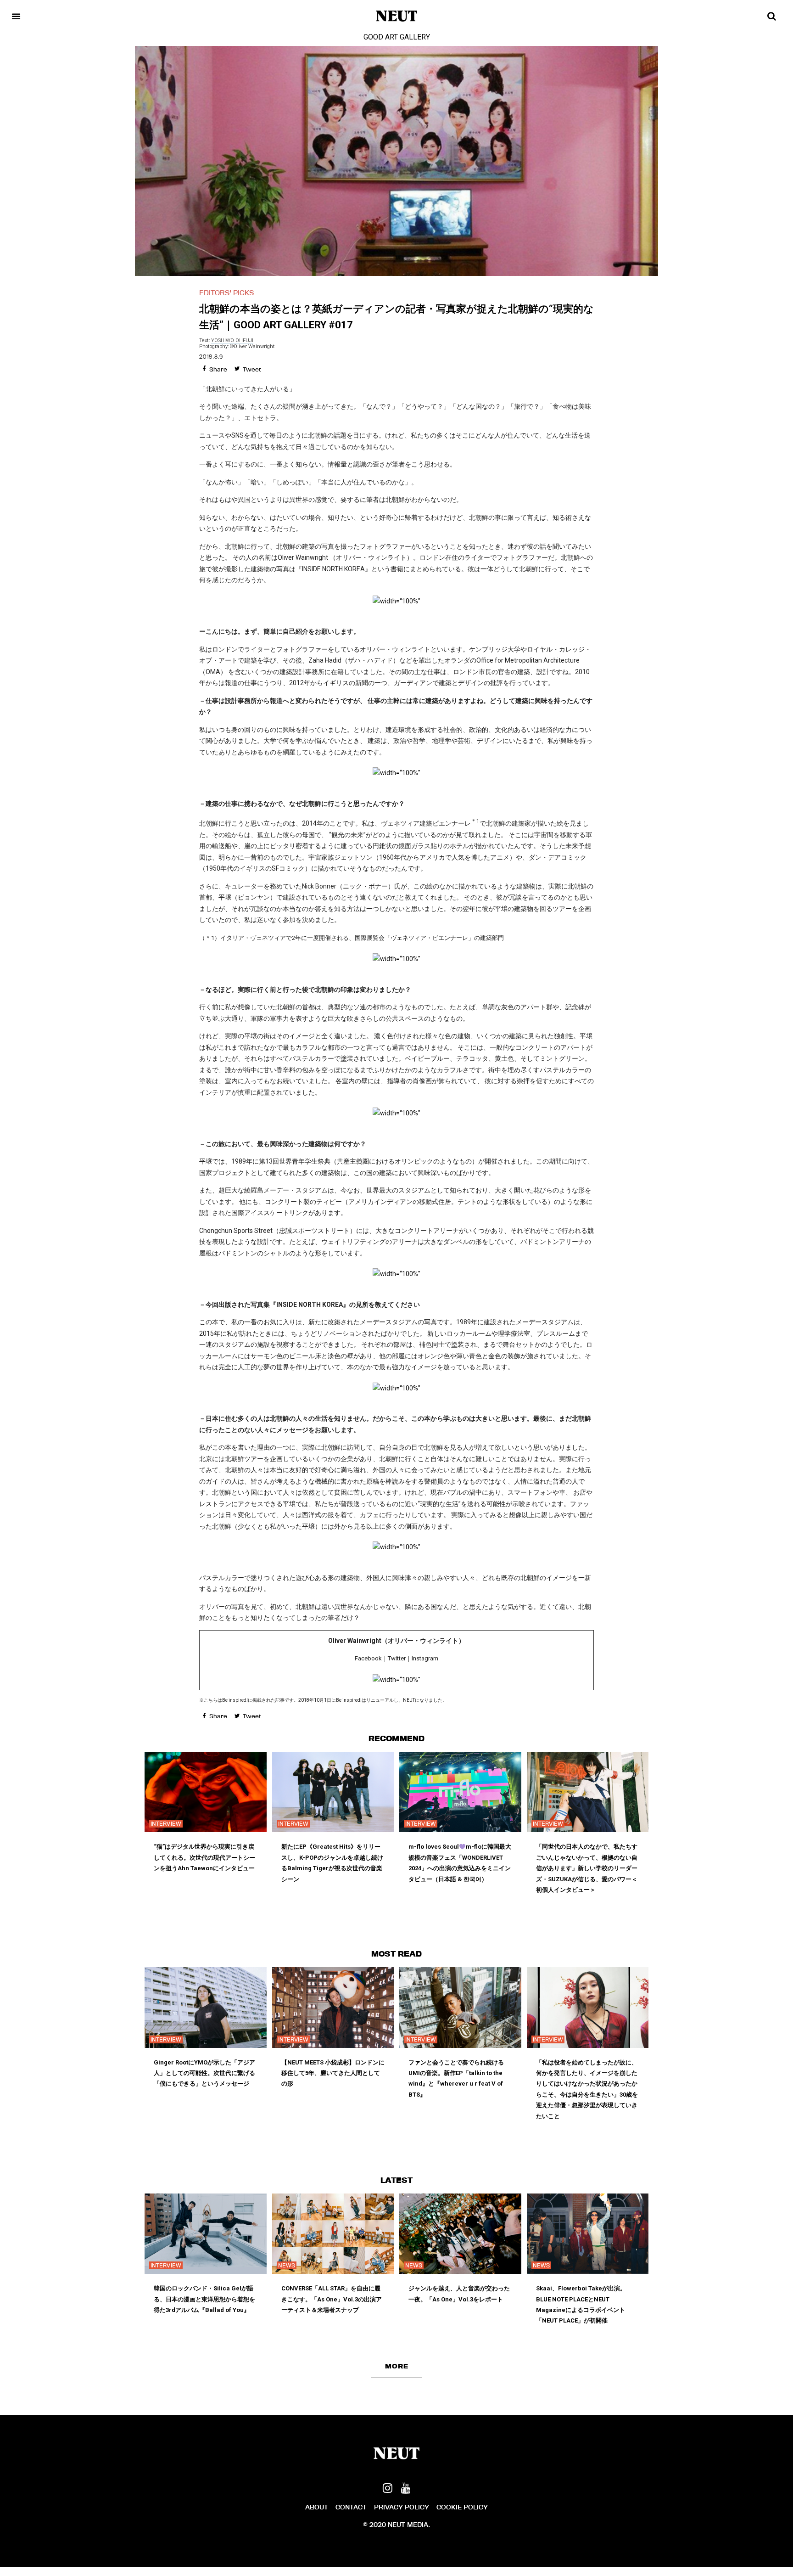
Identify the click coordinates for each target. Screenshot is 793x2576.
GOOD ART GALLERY (397, 37)
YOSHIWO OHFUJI (232, 340)
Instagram (425, 1658)
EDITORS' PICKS (226, 293)
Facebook (368, 1658)
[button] (397, 2366)
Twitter (397, 1658)
